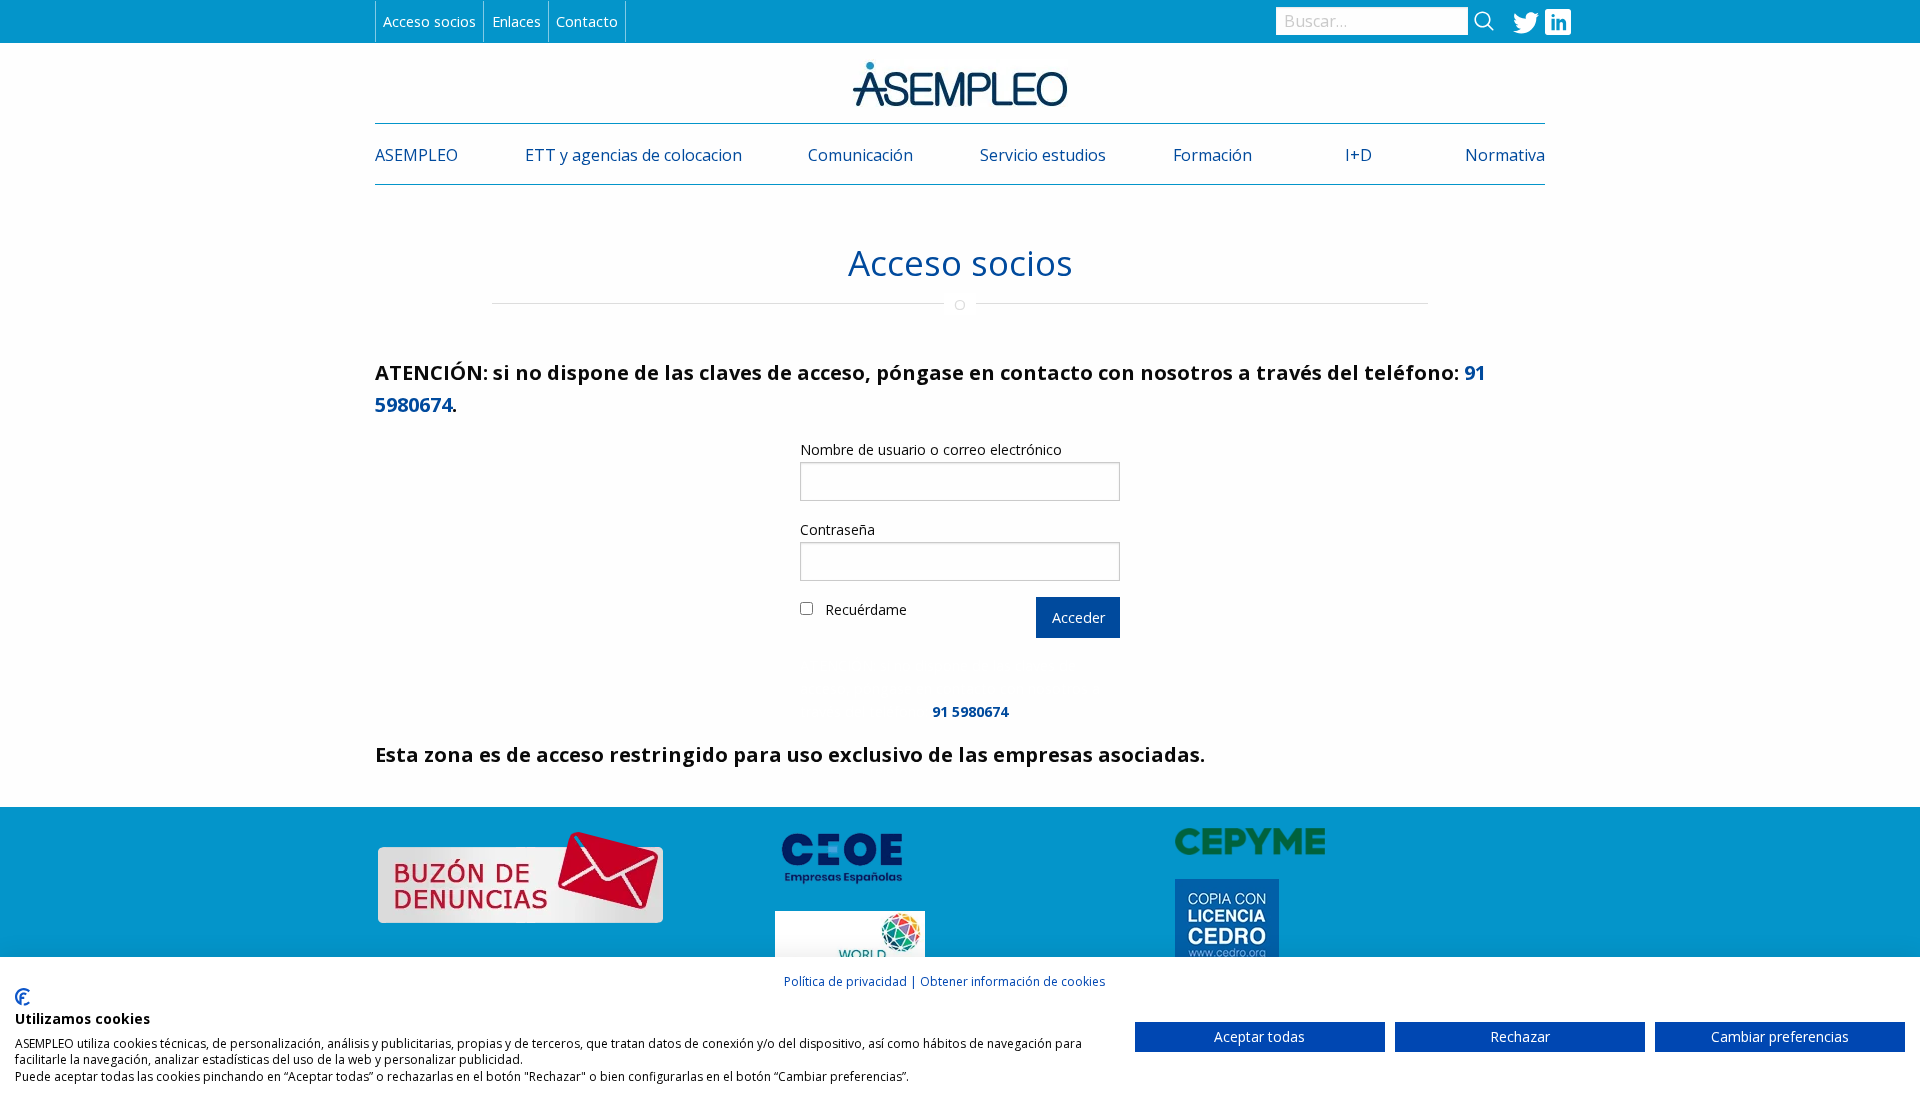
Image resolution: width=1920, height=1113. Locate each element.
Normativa (1505, 155)
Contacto (587, 21)
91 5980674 (970, 711)
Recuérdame (864, 609)
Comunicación (860, 155)
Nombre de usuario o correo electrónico (931, 449)
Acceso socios (429, 21)
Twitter (1526, 21)
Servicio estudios (1043, 155)
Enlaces (516, 21)
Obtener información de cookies (1012, 981)
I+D (1358, 155)
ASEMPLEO (416, 155)
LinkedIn (1558, 21)
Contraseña (837, 529)
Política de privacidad (845, 981)
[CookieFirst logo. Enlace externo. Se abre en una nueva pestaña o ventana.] (22, 997)
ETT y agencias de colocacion (633, 155)
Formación (1212, 155)
